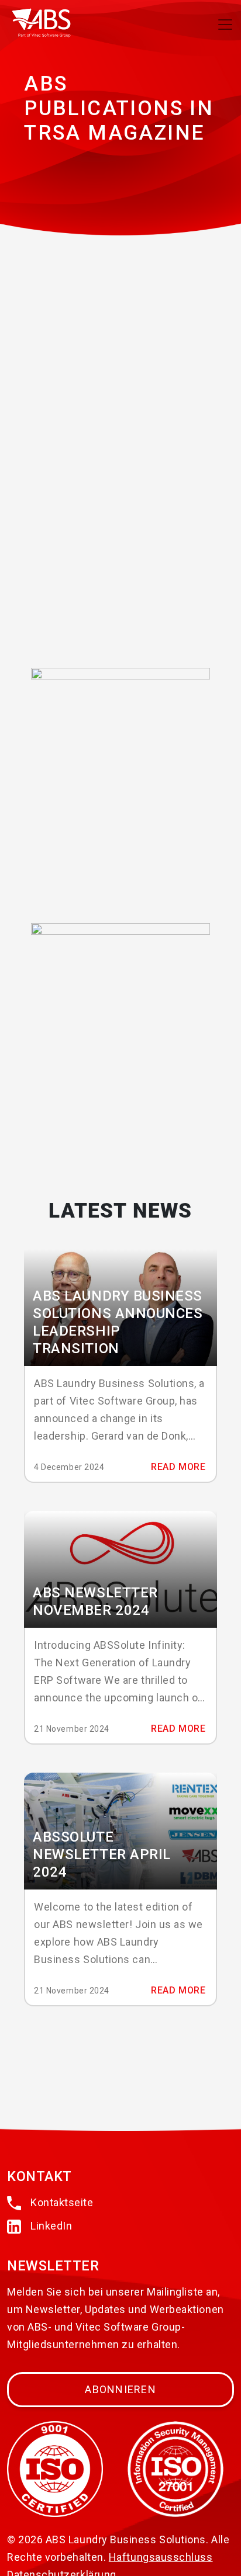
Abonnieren (120, 2389)
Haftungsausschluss (161, 2557)
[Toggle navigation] (225, 25)
